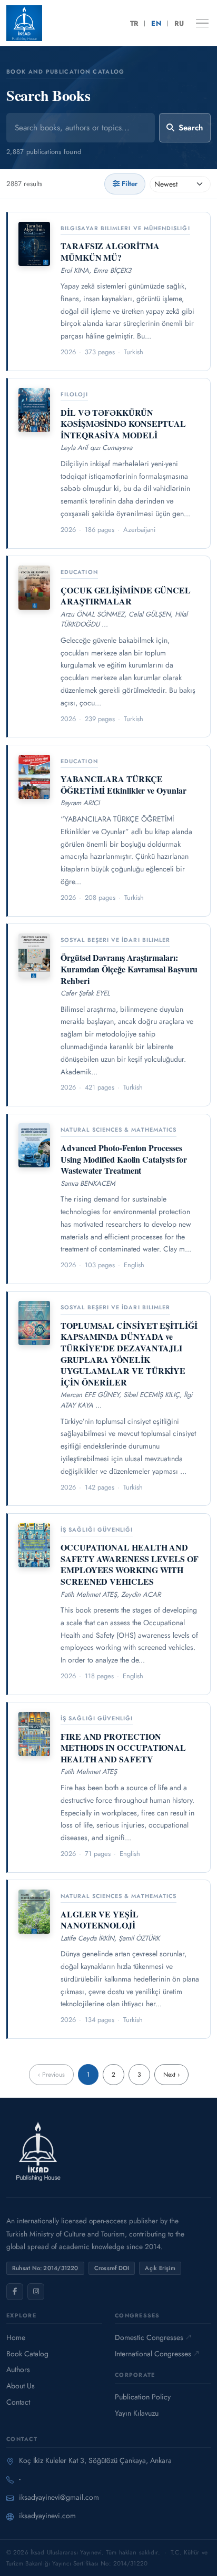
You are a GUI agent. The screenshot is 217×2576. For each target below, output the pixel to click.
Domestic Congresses (149, 2337)
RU (179, 23)
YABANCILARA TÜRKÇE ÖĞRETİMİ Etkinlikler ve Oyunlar (124, 784)
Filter (130, 184)
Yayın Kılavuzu (137, 2413)
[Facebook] (15, 2292)
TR (134, 23)
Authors (18, 2369)
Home (16, 2337)
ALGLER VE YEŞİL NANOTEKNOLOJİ (100, 1920)
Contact (18, 2402)
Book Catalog (27, 2354)
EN (156, 23)
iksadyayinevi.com (47, 2516)
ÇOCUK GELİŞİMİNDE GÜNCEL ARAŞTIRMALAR (126, 596)
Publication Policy (143, 2397)
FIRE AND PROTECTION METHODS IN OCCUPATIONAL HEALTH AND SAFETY (123, 1748)
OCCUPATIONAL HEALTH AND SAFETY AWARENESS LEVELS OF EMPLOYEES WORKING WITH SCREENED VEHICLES (130, 1564)
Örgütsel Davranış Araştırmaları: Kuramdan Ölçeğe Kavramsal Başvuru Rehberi (129, 969)
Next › (171, 2075)
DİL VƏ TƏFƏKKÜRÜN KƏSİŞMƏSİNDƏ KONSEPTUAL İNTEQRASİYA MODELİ (123, 424)
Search (191, 128)
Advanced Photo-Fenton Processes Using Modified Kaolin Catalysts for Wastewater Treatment (124, 1159)
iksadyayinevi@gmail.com (59, 2497)
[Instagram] (36, 2292)
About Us (21, 2386)
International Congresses (153, 2354)
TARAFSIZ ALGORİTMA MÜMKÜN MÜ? (110, 252)
